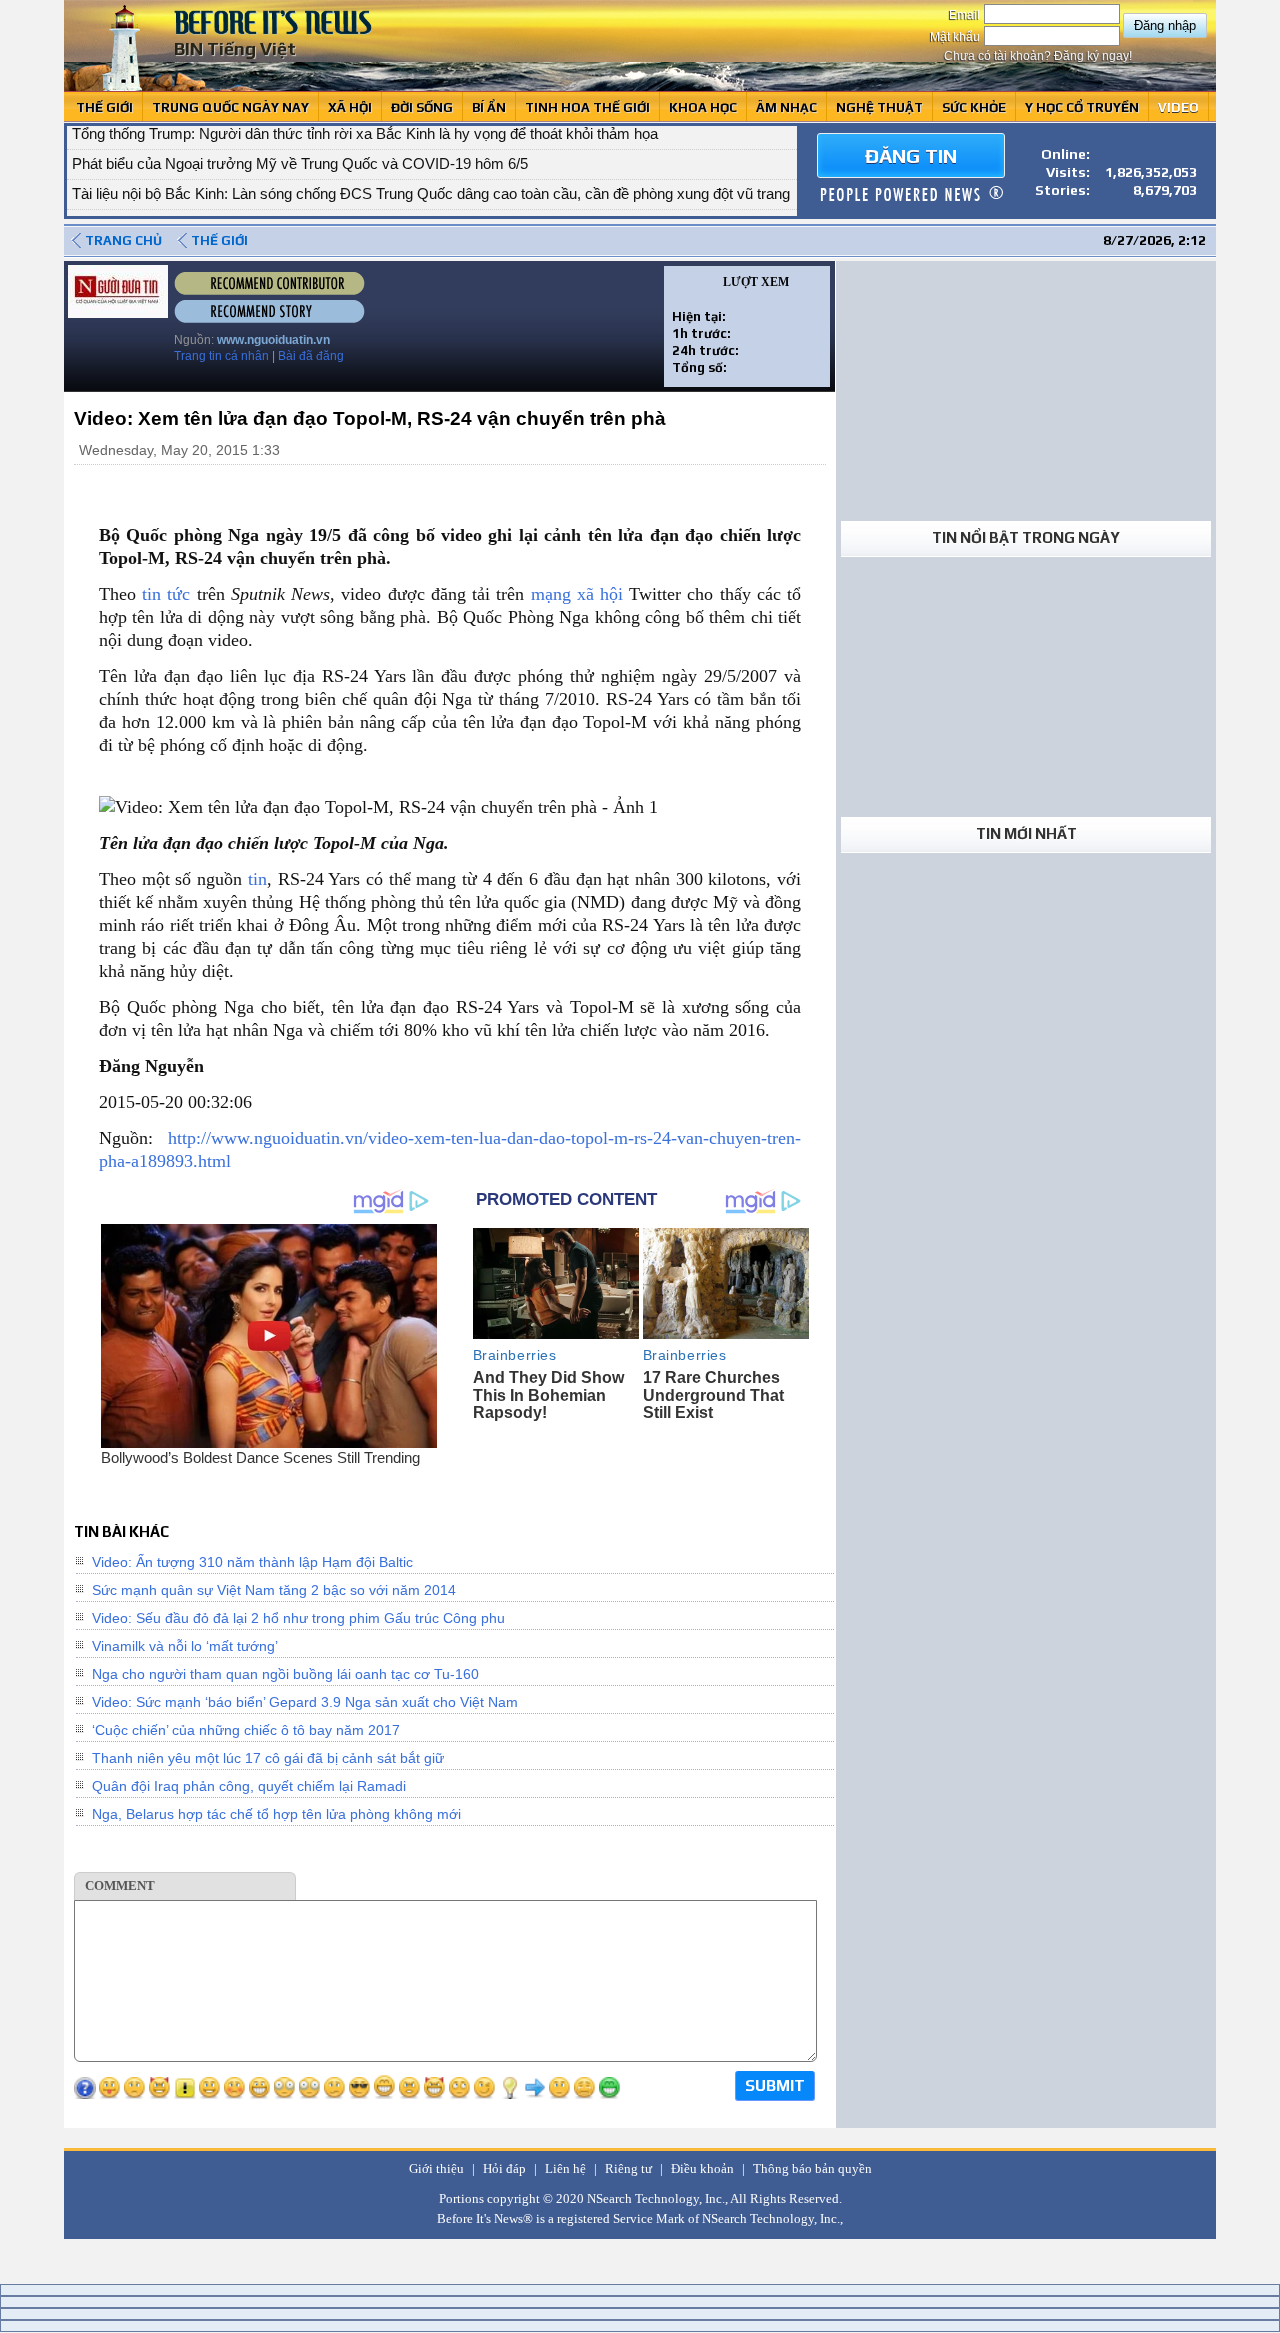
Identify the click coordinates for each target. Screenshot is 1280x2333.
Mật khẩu (956, 37)
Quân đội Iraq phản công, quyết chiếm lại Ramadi (249, 1786)
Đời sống (422, 107)
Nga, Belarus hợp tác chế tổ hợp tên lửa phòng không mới (276, 1814)
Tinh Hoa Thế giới (587, 107)
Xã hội (350, 107)
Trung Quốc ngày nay (230, 107)
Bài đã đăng (311, 356)
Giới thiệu (436, 2168)
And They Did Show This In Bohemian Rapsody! (548, 1395)
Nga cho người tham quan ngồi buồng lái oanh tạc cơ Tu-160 (285, 1674)
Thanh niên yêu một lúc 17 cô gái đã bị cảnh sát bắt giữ (268, 1758)
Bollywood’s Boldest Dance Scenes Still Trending (260, 1457)
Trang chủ (123, 240)
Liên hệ (565, 2168)
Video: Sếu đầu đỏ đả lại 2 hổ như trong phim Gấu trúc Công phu (298, 1618)
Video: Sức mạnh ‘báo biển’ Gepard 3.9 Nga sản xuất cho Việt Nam (305, 1702)
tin (257, 879)
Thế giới (104, 107)
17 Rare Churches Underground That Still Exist (713, 1395)
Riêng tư (628, 2168)
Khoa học (703, 107)
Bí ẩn (489, 107)
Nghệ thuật (879, 107)
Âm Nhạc (786, 107)
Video (1178, 107)
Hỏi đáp (504, 2168)
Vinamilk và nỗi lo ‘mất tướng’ (185, 1646)
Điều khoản (702, 2168)
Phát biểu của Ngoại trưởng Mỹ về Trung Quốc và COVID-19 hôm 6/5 (300, 139)
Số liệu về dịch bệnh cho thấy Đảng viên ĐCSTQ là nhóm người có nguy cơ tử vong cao (360, 199)
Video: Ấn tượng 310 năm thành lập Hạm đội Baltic (252, 1562)
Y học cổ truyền (1082, 107)
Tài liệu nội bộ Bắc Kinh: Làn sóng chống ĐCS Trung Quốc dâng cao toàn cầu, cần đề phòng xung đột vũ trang (431, 169)
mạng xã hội (577, 594)
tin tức (166, 594)
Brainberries (515, 1355)
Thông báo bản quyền (812, 2168)
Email (966, 15)
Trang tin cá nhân (221, 356)
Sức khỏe (974, 107)
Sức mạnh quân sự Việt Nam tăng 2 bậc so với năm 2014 (274, 1590)
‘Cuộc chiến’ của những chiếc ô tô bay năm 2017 (246, 1730)
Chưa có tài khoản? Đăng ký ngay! (1038, 56)
